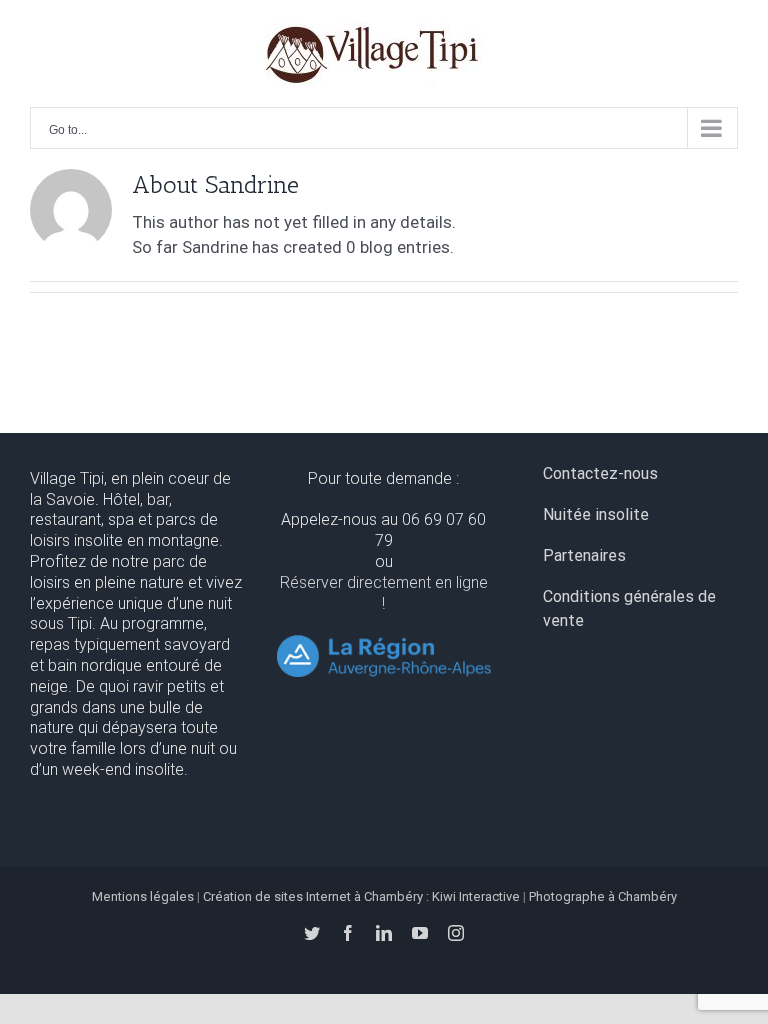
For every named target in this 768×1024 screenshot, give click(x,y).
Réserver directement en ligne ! (384, 593)
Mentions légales (143, 896)
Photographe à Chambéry (603, 896)
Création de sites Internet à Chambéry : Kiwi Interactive (361, 896)
